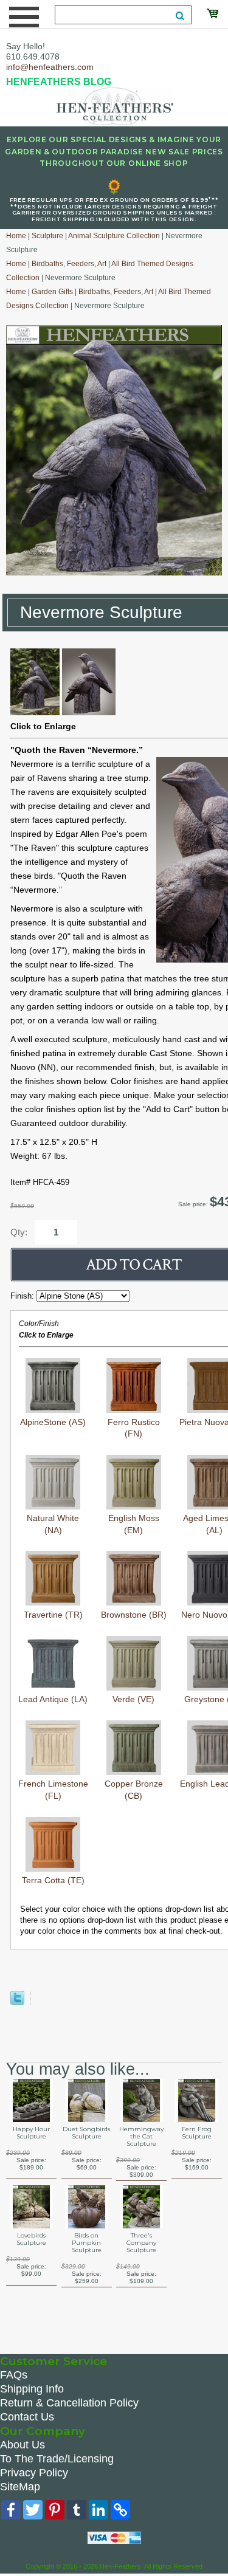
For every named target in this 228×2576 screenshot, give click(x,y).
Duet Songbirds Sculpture (86, 2133)
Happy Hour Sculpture (31, 2133)
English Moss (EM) (134, 1524)
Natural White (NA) (53, 1524)
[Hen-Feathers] (114, 105)
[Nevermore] (35, 712)
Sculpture (47, 236)
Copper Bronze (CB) (134, 1790)
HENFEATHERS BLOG (59, 82)
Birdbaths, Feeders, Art (69, 264)
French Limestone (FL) (53, 1790)
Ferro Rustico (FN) (134, 1428)
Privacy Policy (34, 2473)
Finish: (23, 1296)
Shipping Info (32, 2389)
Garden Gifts (52, 292)
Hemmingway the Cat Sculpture (141, 2137)
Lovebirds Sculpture (31, 2239)
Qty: (19, 1232)
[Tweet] (17, 2002)
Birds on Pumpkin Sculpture (87, 2243)
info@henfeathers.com (50, 67)
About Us (22, 2445)
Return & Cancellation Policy (69, 2403)
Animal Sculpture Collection (114, 236)
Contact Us (27, 2417)
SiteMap (20, 2487)
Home (16, 236)
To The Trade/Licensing (57, 2459)
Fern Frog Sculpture (197, 2133)
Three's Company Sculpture (141, 2243)
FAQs (14, 2375)
